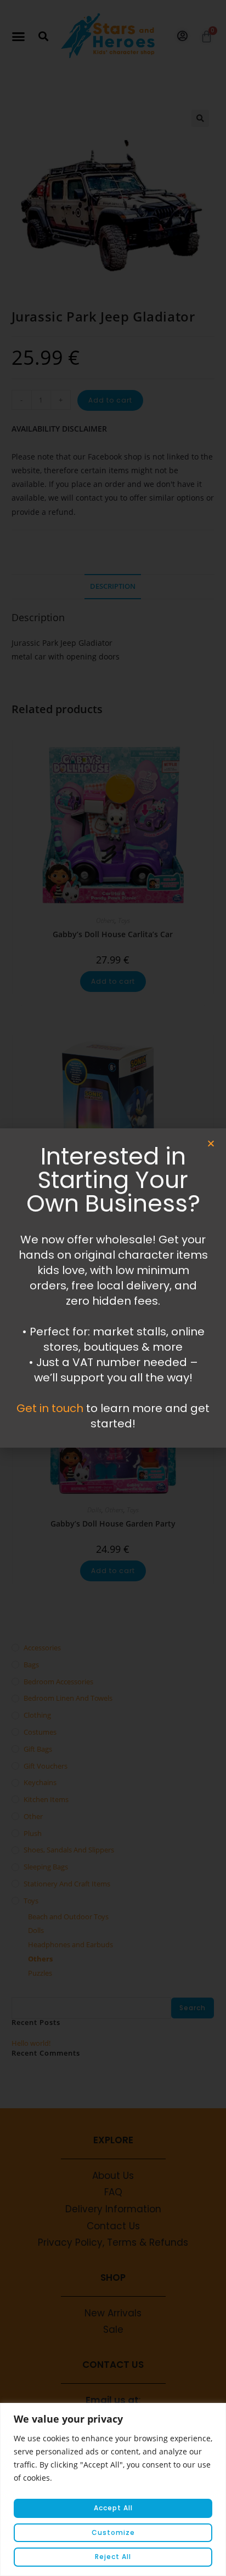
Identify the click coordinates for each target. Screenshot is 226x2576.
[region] (113, 2489)
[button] (211, 1143)
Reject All (113, 2557)
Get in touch (50, 1408)
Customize (113, 2532)
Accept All (113, 2508)
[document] (113, 1288)
